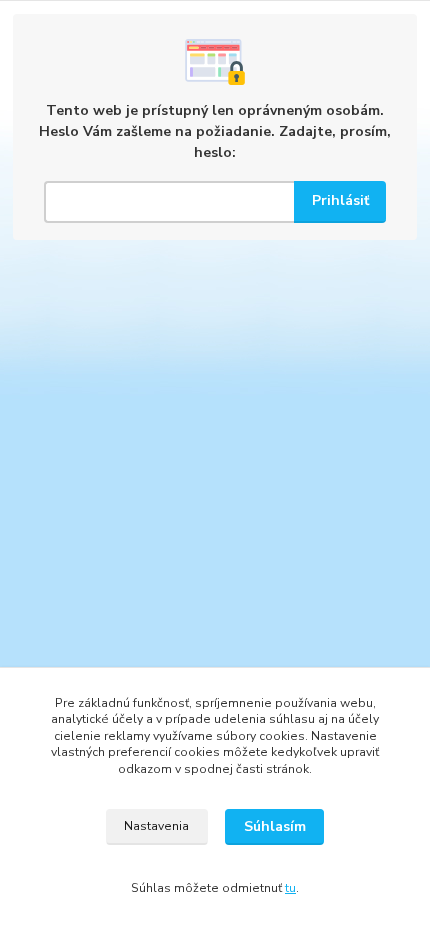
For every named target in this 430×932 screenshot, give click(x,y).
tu (290, 888)
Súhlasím (275, 826)
